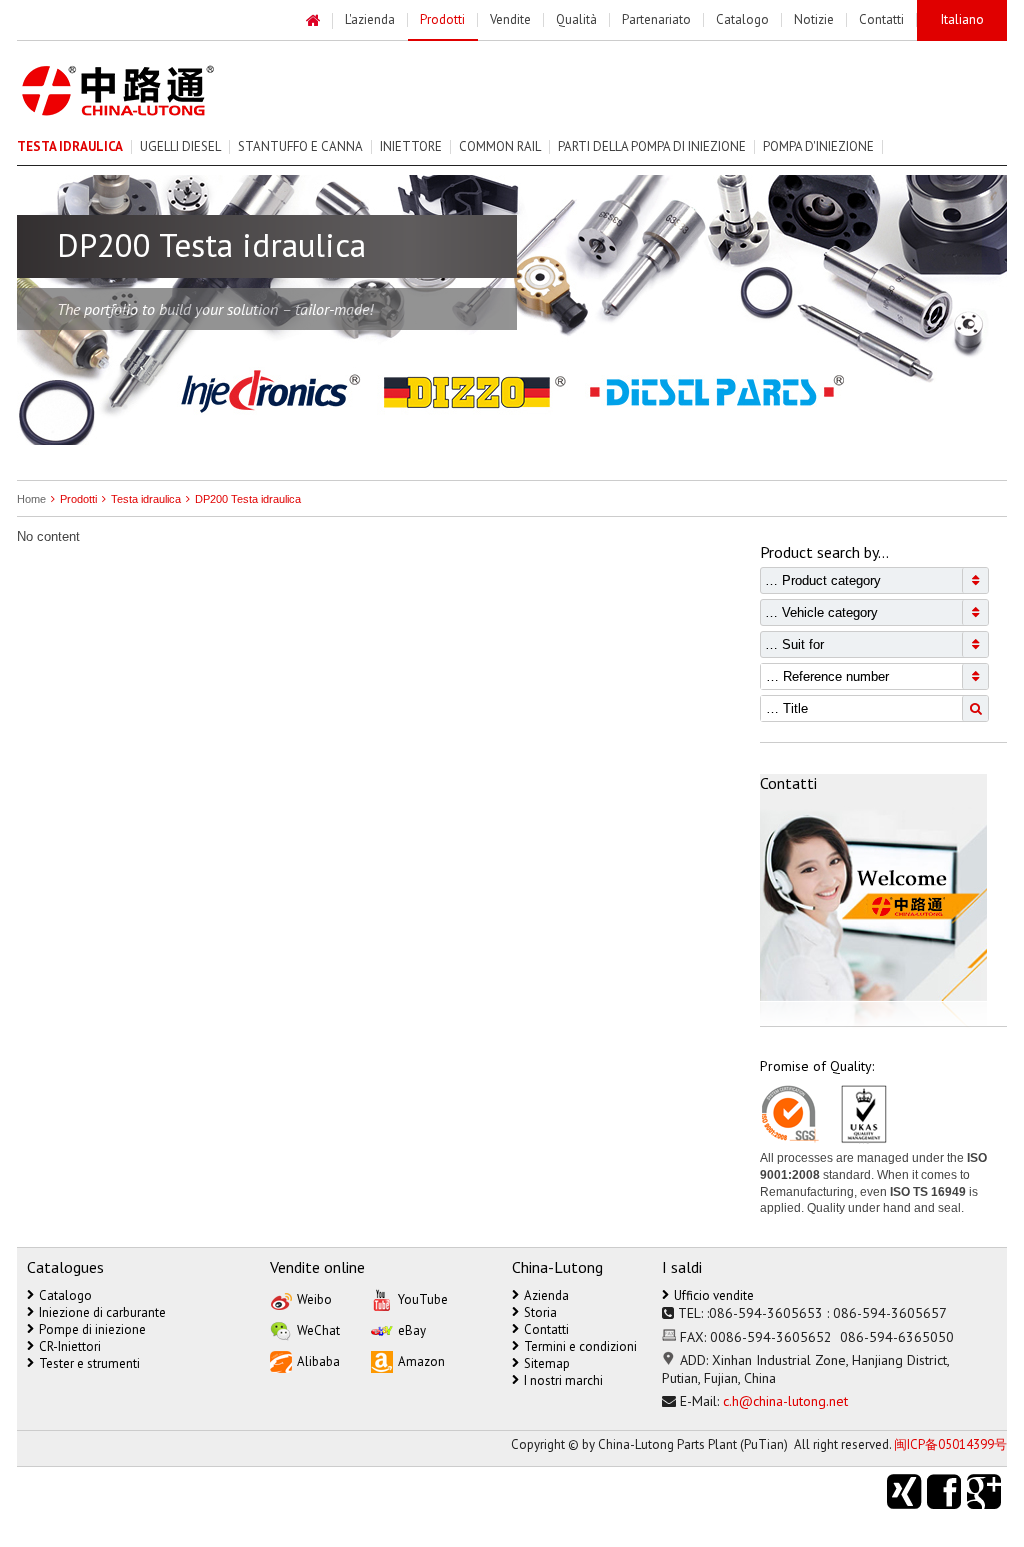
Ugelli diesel (180, 147)
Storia (540, 1312)
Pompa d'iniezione (818, 147)
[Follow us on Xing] (907, 1492)
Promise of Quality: (817, 1066)
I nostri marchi (563, 1380)
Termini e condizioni (580, 1346)
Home (31, 499)
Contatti (546, 1329)
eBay (412, 1330)
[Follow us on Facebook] (947, 1492)
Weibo (314, 1299)
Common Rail (500, 147)
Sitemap (547, 1363)
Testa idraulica (146, 499)
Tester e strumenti (89, 1363)
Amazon (421, 1361)
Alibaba (318, 1361)
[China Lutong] (140, 91)
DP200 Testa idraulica (248, 499)
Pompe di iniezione (92, 1329)
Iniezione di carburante (102, 1312)
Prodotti (78, 499)
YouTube (423, 1299)
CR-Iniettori (70, 1346)
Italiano (962, 19)
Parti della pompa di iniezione (652, 147)
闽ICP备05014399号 (950, 1444)
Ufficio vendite (714, 1295)
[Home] (313, 21)
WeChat (318, 1330)
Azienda (546, 1295)
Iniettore (411, 147)
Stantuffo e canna (300, 147)
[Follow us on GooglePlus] (987, 1492)
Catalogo (65, 1295)
